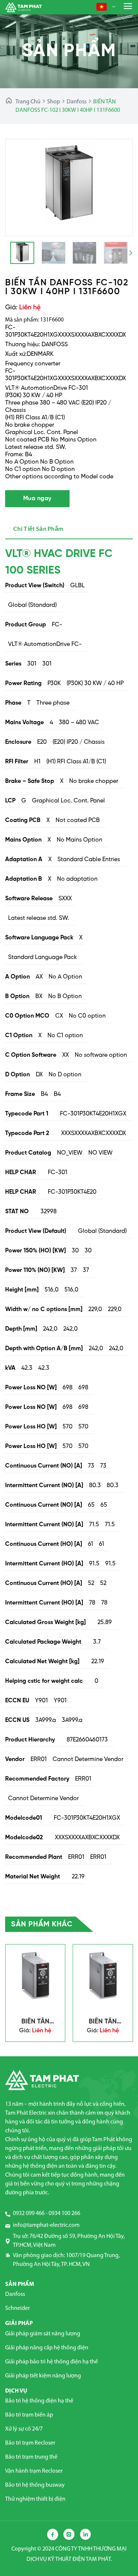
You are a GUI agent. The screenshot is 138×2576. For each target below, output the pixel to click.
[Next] (121, 188)
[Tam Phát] (24, 7)
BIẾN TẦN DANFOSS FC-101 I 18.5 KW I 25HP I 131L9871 (35, 2022)
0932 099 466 (29, 2214)
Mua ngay (37, 498)
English (118, 22)
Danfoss (77, 102)
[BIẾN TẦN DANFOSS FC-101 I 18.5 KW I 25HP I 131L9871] (35, 1976)
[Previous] (17, 188)
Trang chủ (28, 102)
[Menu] (128, 6)
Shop (54, 102)
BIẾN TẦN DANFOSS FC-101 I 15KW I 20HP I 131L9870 (103, 2022)
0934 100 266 (64, 2214)
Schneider (17, 2308)
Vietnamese (122, 37)
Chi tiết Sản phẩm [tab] (38, 528)
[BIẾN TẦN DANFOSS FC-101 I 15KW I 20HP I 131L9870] (103, 1976)
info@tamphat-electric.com (46, 2225)
